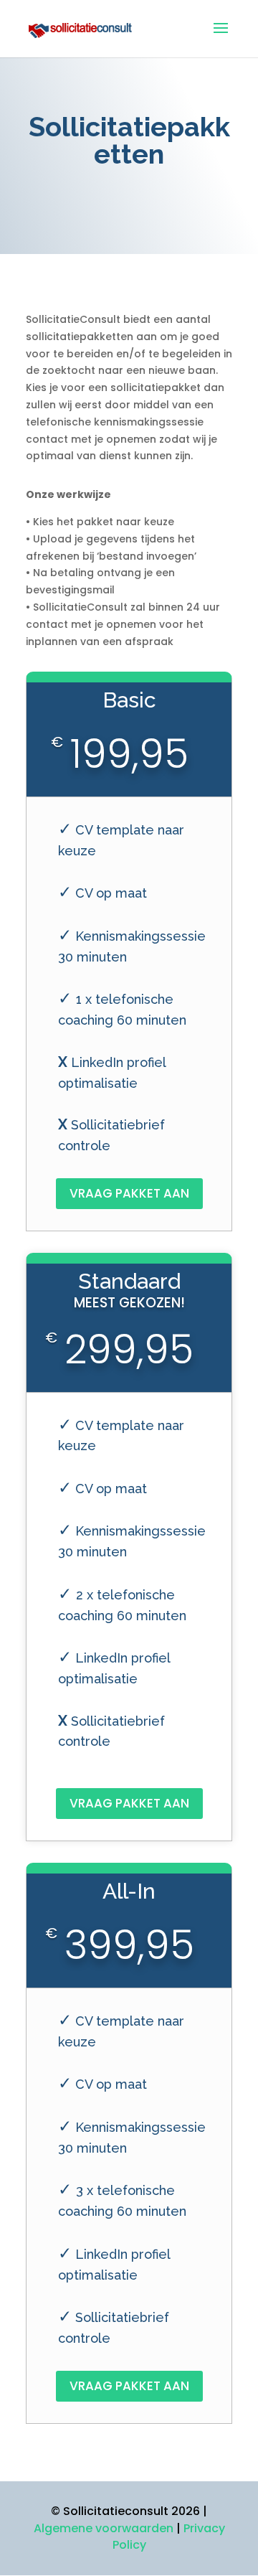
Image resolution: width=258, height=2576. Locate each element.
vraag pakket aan (129, 1803)
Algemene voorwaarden (104, 2528)
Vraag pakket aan (129, 1193)
